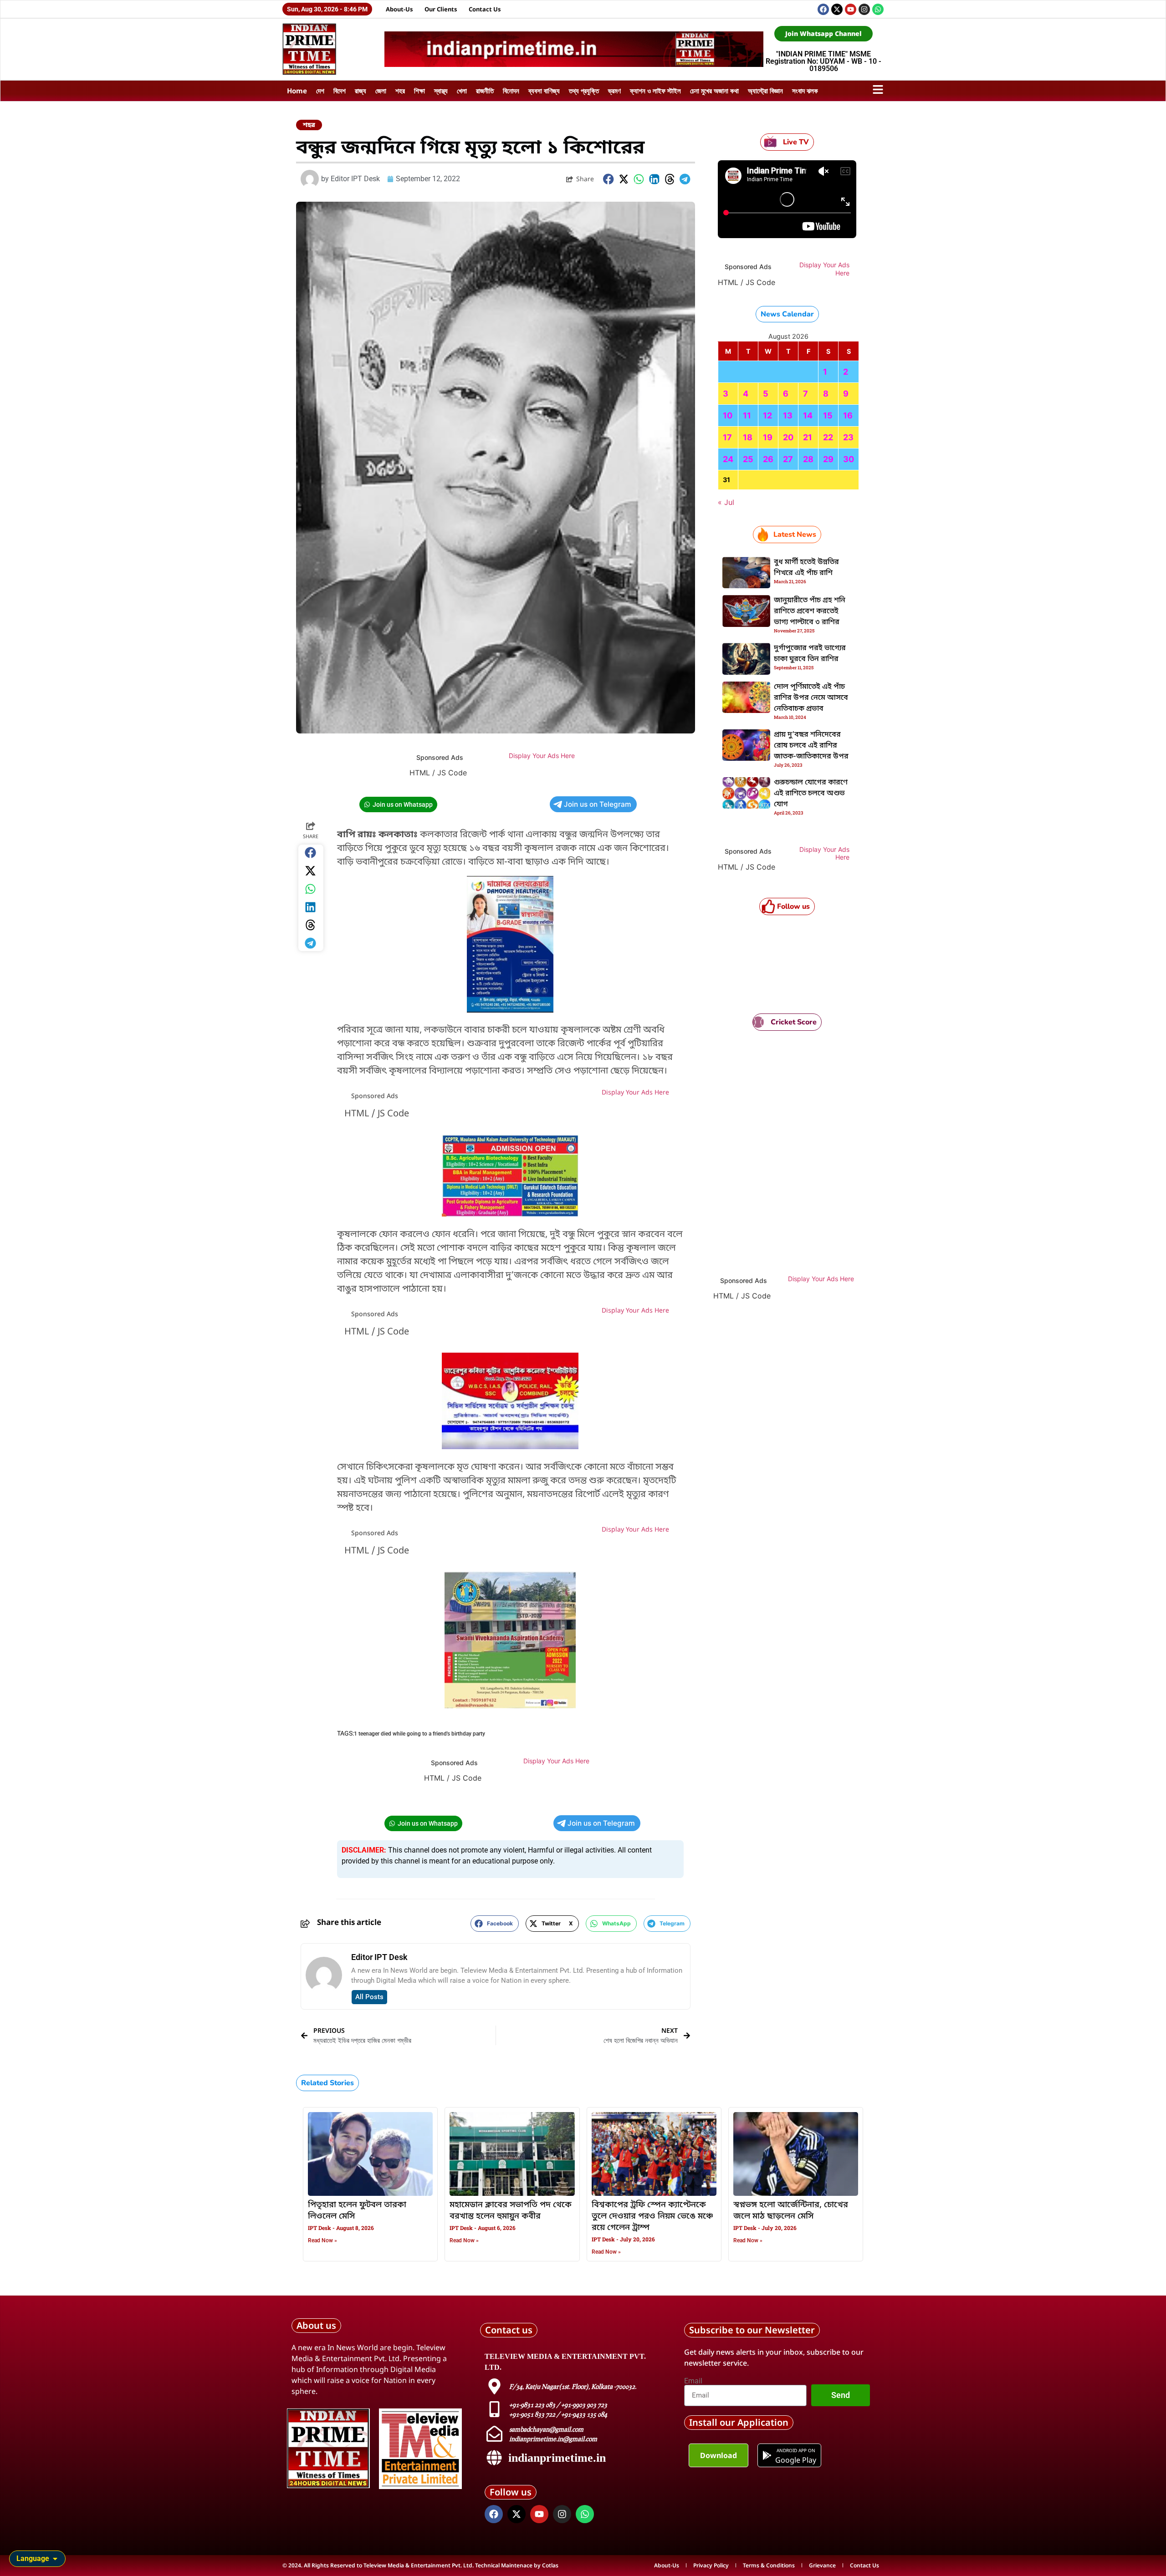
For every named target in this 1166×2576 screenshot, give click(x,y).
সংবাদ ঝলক (805, 91)
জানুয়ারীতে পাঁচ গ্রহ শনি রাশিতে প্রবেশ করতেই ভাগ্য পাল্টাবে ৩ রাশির (810, 611)
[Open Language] (55, 2559)
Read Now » (322, 2240)
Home (297, 91)
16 (848, 415)
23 (848, 437)
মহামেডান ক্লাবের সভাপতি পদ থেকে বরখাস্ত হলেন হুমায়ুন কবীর (511, 2211)
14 (808, 415)
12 (767, 415)
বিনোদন (511, 91)
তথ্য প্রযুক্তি (584, 91)
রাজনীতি (485, 91)
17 (727, 437)
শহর (400, 91)
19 (768, 437)
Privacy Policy (711, 2565)
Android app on (795, 2450)
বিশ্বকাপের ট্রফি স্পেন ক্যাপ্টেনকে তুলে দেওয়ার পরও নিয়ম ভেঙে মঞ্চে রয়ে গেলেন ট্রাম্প (652, 2216)
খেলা (462, 91)
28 (808, 459)
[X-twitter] (837, 9)
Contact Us (485, 9)
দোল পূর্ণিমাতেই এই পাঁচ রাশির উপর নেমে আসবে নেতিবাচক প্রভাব (811, 698)
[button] (609, 179)
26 (768, 459)
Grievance (822, 2565)
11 (747, 415)
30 (849, 459)
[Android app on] (767, 2455)
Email (693, 2381)
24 (728, 459)
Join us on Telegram (598, 804)
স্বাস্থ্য (441, 91)
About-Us (399, 9)
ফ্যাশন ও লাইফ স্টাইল (655, 91)
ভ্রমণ (614, 91)
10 (728, 415)
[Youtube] (851, 9)
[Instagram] (864, 9)
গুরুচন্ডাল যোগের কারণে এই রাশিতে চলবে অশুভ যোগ (811, 794)
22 (828, 437)
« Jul (726, 502)
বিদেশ (340, 91)
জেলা (381, 91)
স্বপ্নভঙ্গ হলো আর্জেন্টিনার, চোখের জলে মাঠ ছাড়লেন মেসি (791, 2211)
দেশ (320, 91)
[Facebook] (823, 9)
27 (788, 459)
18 (748, 437)
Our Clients (441, 9)
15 (828, 415)
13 (788, 415)
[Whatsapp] (878, 9)
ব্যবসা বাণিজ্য (544, 91)
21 (808, 437)
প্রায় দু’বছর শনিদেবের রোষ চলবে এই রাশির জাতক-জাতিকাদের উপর (811, 746)
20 (788, 437)
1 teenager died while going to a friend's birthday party (419, 1734)
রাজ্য (361, 91)
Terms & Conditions (769, 2565)
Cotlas (550, 2565)
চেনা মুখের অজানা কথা (714, 91)
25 (748, 459)
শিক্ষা (419, 91)
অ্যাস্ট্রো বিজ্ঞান (765, 91)
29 (828, 459)
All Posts (369, 1997)
